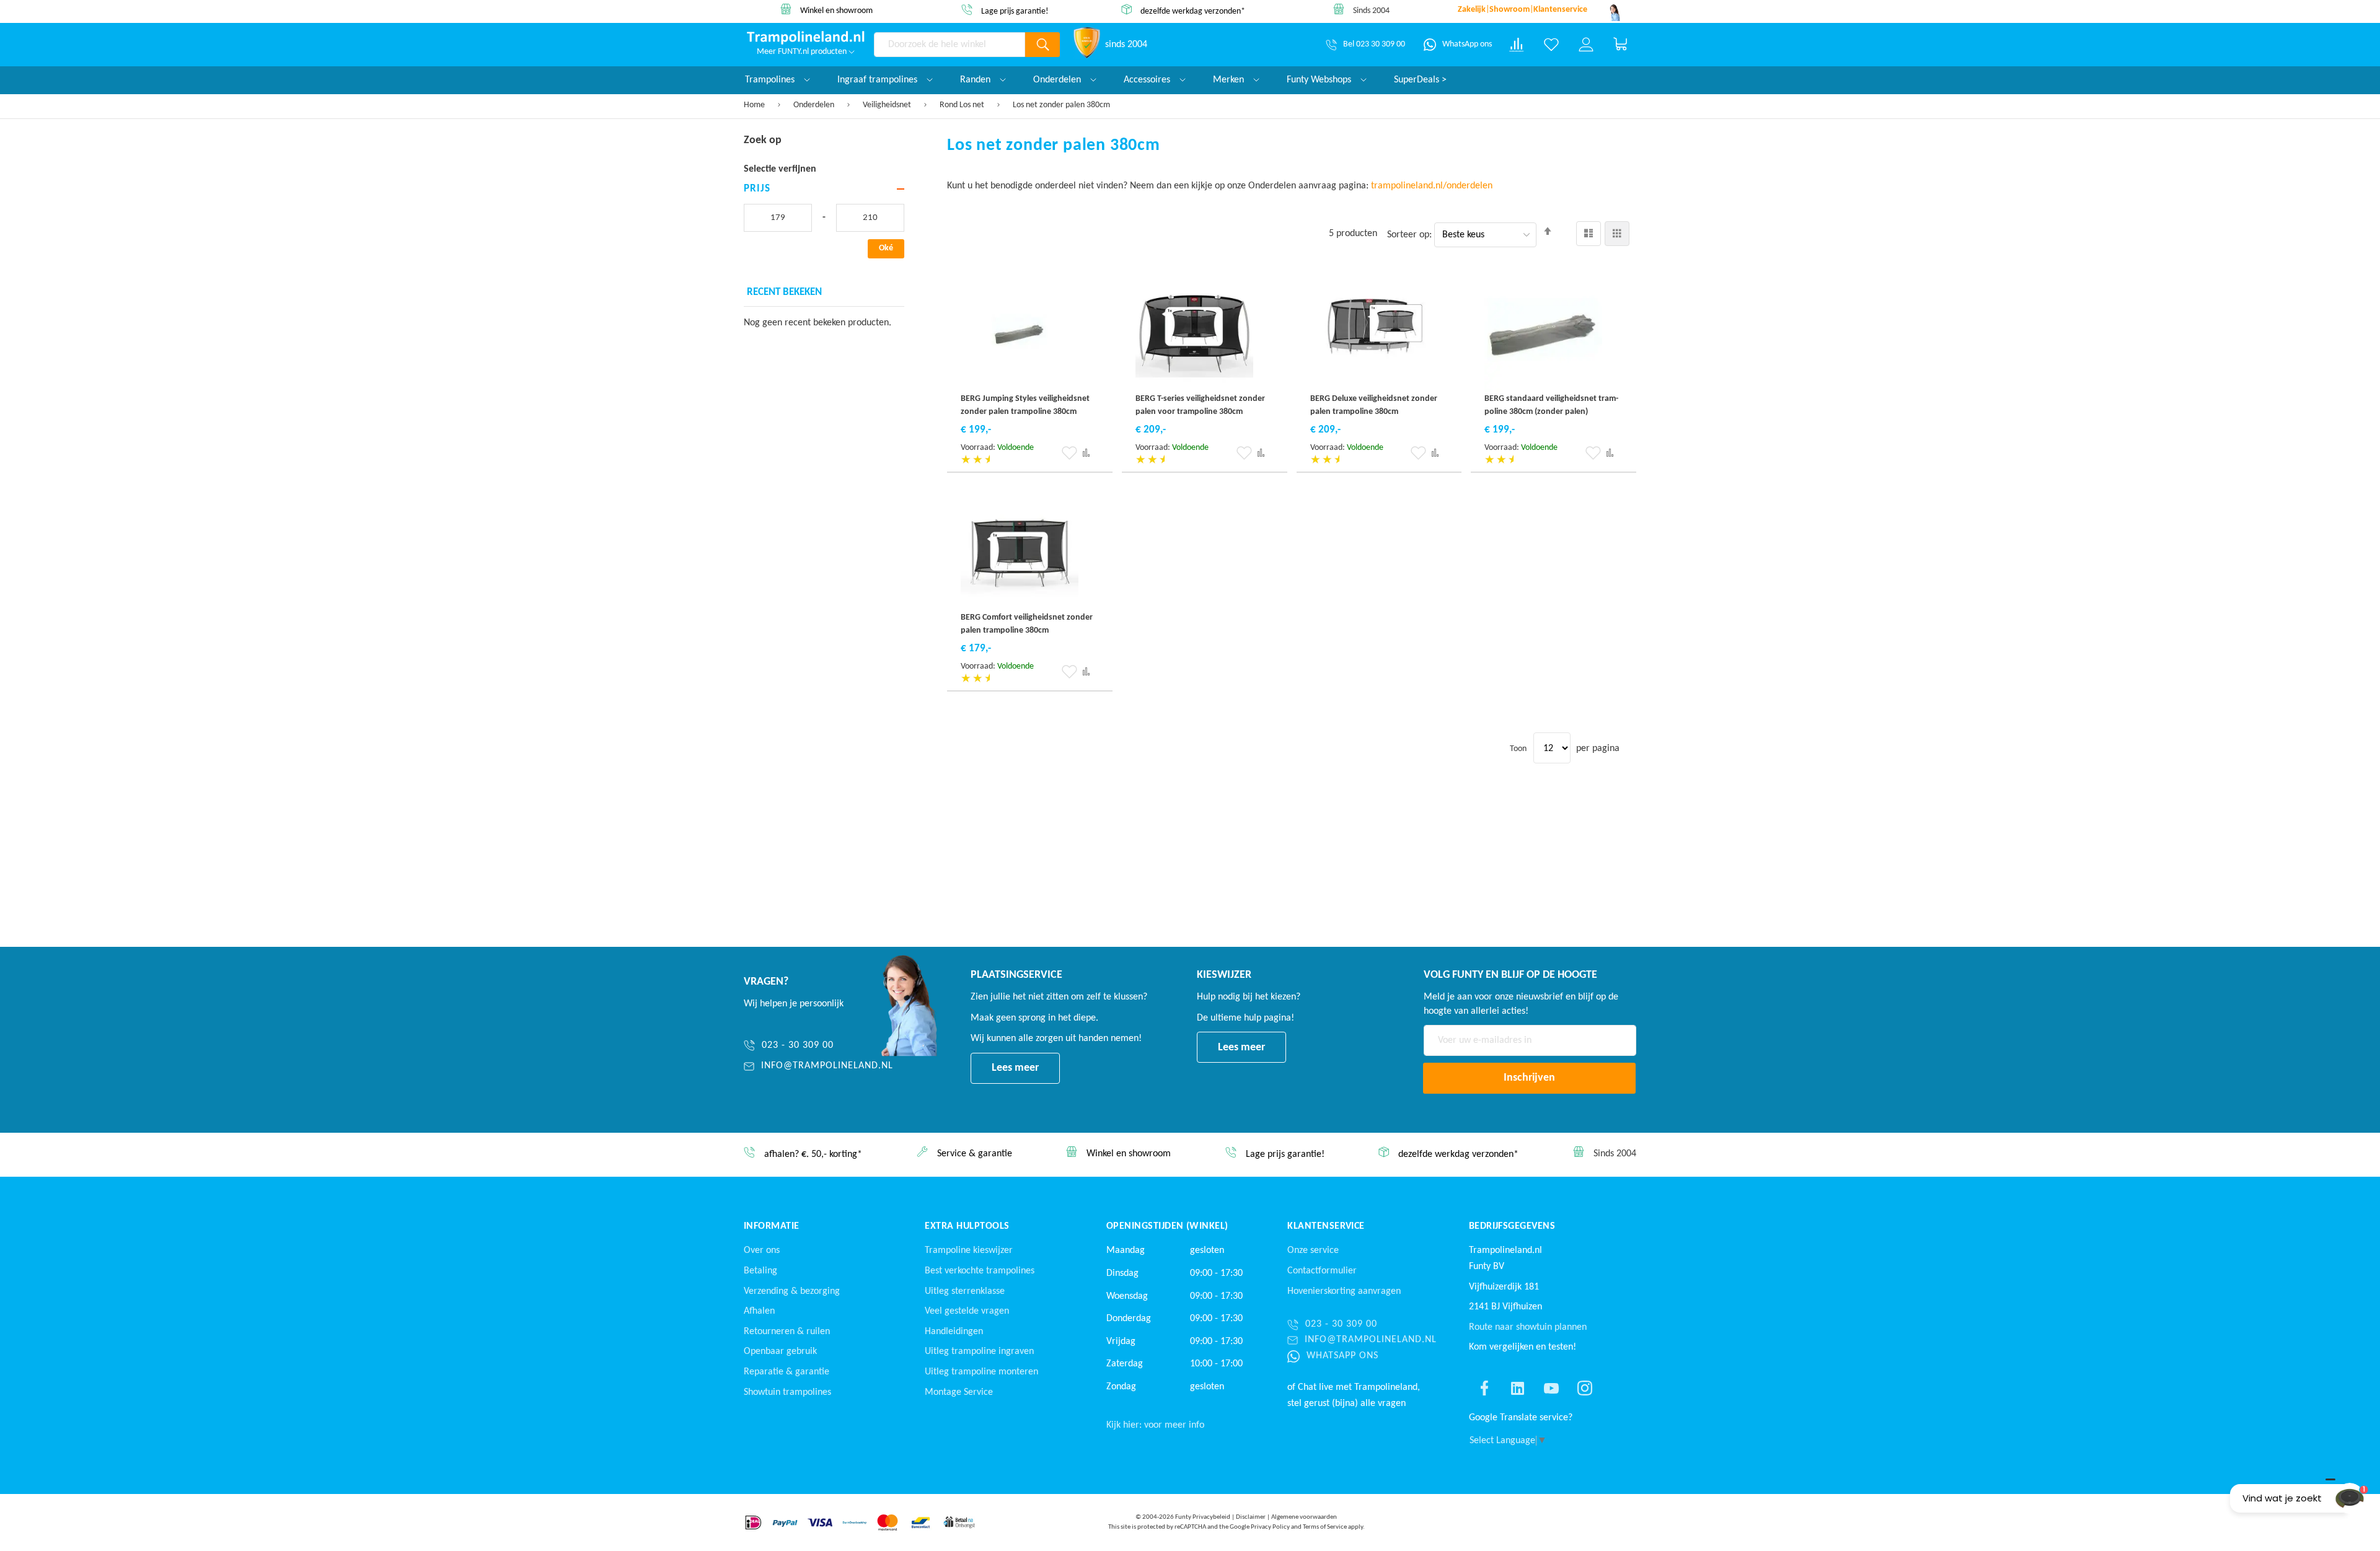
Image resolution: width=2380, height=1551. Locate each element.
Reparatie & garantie (787, 1372)
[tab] (824, 189)
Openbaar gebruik (780, 1351)
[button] (1069, 453)
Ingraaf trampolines (879, 80)
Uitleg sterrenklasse (965, 1291)
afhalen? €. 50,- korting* (813, 1155)
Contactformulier (1322, 1271)
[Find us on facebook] (1484, 1388)
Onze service (1313, 1250)
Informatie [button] (772, 1226)
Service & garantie (975, 1154)
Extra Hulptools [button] (967, 1226)
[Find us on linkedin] (1518, 1388)
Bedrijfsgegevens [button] (1512, 1226)
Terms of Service (1325, 1527)
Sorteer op (1408, 235)
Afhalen (759, 1311)
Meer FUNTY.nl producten (803, 52)
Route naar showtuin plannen (1528, 1327)
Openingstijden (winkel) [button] (1167, 1226)
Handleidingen (954, 1332)
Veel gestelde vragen (967, 1311)
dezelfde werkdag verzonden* (1193, 11)
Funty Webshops (1320, 80)
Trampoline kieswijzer (969, 1250)
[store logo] (806, 38)
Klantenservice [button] (1326, 1226)
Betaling (760, 1271)
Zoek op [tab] (763, 140)
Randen (976, 80)
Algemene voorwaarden (1304, 1517)
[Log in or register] (1586, 45)
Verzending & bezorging (792, 1291)
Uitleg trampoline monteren (981, 1372)
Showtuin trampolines (787, 1392)
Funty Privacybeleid (1203, 1517)
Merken (1230, 80)
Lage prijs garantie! (1015, 11)
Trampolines (771, 80)
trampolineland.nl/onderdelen (1433, 186)
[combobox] (950, 45)
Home (755, 105)
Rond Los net (963, 105)
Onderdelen (815, 105)
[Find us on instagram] (1585, 1388)
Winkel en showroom (836, 11)
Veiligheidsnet (888, 105)
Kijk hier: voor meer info (1155, 1425)
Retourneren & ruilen (787, 1332)
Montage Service (959, 1392)
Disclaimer (1251, 1517)
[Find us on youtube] (1551, 1388)
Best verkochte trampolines (980, 1271)
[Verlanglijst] (1551, 45)
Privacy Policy (1270, 1527)
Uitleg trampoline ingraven (979, 1351)
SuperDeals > (1420, 80)
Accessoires (1148, 80)
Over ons (762, 1250)
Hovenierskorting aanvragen (1344, 1291)
